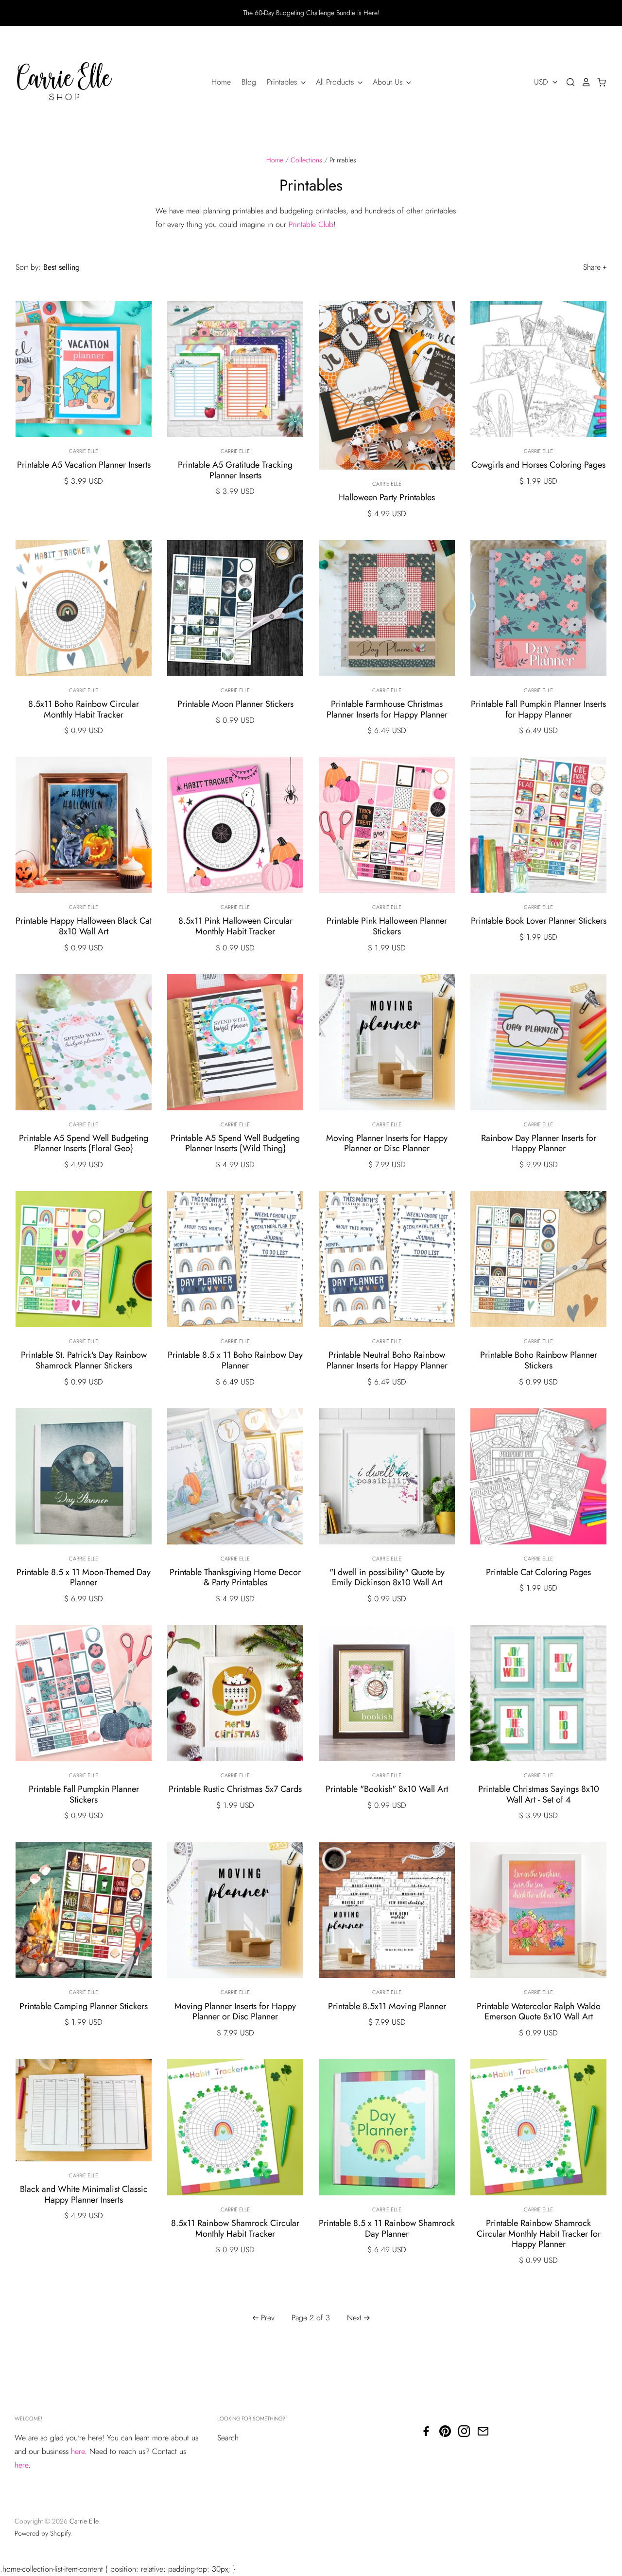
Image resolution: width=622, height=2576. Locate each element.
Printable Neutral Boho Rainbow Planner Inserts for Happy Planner (387, 1360)
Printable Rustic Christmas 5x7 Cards (235, 1789)
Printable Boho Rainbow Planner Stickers (539, 1360)
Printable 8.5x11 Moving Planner (387, 2006)
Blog (249, 82)
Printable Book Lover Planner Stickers (539, 921)
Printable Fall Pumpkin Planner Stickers (84, 1794)
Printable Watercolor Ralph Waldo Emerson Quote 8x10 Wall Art (539, 2012)
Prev (268, 2318)
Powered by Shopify (43, 2533)
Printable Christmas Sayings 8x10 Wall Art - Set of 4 (539, 1794)
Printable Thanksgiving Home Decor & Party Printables (235, 1577)
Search (228, 2438)
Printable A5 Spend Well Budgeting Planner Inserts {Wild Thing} (235, 1143)
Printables (283, 82)
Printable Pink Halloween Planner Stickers (387, 926)
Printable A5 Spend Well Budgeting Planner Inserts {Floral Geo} (84, 1143)
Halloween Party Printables (387, 497)
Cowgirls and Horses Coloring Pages (538, 465)
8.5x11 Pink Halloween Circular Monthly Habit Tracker (235, 926)
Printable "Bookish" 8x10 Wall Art (387, 1789)
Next (354, 2318)
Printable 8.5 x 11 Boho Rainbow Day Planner (235, 1360)
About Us (389, 82)
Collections (306, 160)
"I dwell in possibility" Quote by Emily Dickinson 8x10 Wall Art (387, 1577)
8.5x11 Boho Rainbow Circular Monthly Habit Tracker (84, 709)
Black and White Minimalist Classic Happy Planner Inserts (84, 2194)
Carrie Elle (84, 451)
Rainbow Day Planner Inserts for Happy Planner (539, 1143)
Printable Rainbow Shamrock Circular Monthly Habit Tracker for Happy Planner (539, 2234)
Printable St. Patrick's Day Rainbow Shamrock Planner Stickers (84, 1360)
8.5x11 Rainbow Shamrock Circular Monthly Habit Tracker (235, 2228)
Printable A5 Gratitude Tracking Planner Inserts (235, 470)
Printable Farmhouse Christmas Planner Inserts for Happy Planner (387, 709)
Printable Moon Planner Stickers (235, 704)
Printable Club (311, 224)
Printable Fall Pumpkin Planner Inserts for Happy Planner (538, 709)
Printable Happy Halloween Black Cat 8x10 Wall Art (84, 926)
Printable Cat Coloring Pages (538, 1572)
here (78, 2451)
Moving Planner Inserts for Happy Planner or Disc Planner (387, 1143)
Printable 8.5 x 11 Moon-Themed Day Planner (84, 1577)
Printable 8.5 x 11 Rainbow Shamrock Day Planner (387, 2228)
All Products (336, 82)
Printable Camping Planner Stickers (84, 2006)
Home (221, 82)
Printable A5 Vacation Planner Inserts (84, 465)
